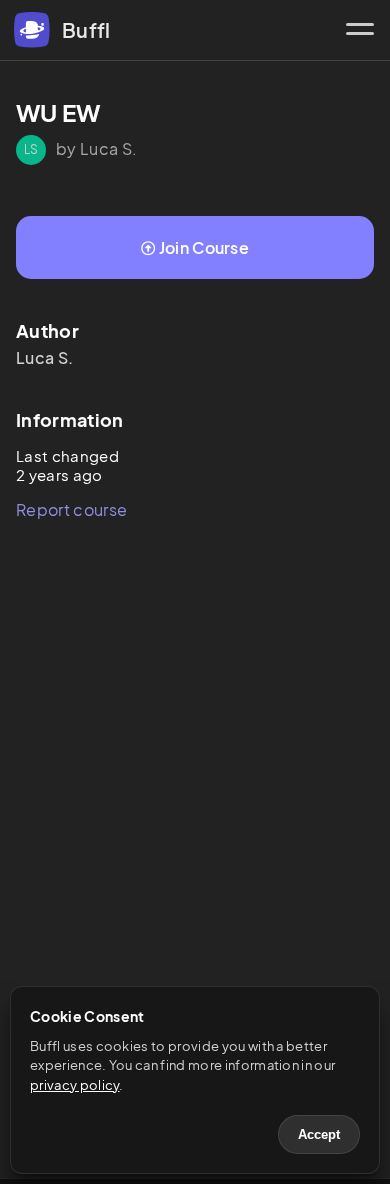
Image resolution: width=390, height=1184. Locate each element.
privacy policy (74, 1085)
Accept (319, 1134)
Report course (71, 509)
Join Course (204, 247)
